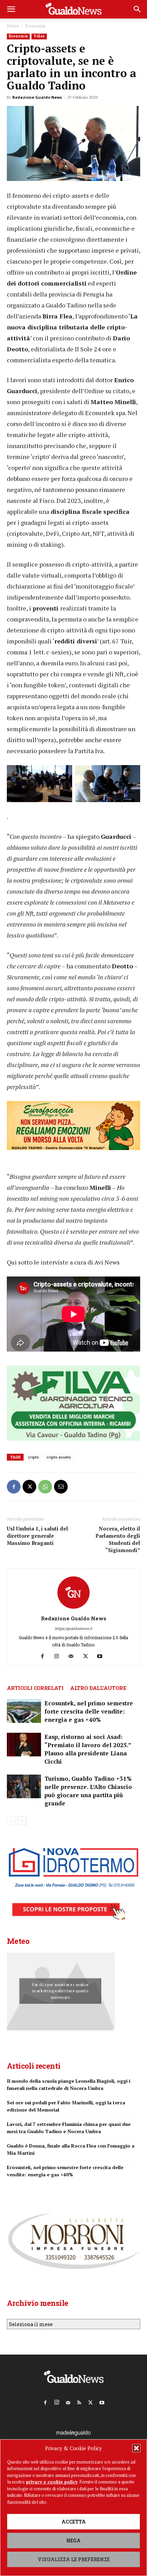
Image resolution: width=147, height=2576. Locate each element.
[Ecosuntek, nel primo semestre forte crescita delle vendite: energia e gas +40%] (24, 1711)
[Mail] (74, 1656)
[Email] (61, 1487)
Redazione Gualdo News (37, 97)
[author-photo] (73, 1609)
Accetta (74, 2522)
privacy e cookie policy (52, 2482)
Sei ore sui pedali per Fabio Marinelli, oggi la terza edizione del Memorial (66, 2106)
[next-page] (22, 1821)
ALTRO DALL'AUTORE (98, 1688)
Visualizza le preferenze (74, 2559)
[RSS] (79, 2401)
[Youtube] (102, 1656)
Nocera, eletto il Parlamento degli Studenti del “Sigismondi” (118, 1539)
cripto (34, 1457)
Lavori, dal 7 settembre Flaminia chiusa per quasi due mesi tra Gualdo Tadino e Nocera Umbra (69, 2128)
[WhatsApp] (45, 1487)
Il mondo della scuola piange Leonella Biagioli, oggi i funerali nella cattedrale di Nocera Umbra (69, 2084)
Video (39, 36)
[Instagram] (59, 1656)
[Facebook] (14, 1487)
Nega (73, 2541)
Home (13, 26)
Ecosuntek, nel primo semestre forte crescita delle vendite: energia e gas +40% (89, 1711)
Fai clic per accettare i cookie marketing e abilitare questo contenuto (60, 1991)
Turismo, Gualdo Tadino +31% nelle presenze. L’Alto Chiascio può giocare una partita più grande (88, 1791)
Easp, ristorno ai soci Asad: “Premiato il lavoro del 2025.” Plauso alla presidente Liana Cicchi (88, 1749)
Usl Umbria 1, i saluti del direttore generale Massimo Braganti (37, 1536)
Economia (35, 26)
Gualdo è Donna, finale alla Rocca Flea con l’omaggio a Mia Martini (71, 2149)
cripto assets (59, 1457)
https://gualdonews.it (73, 1628)
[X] (29, 1487)
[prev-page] (11, 1821)
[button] (136, 2448)
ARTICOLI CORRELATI (35, 1688)
